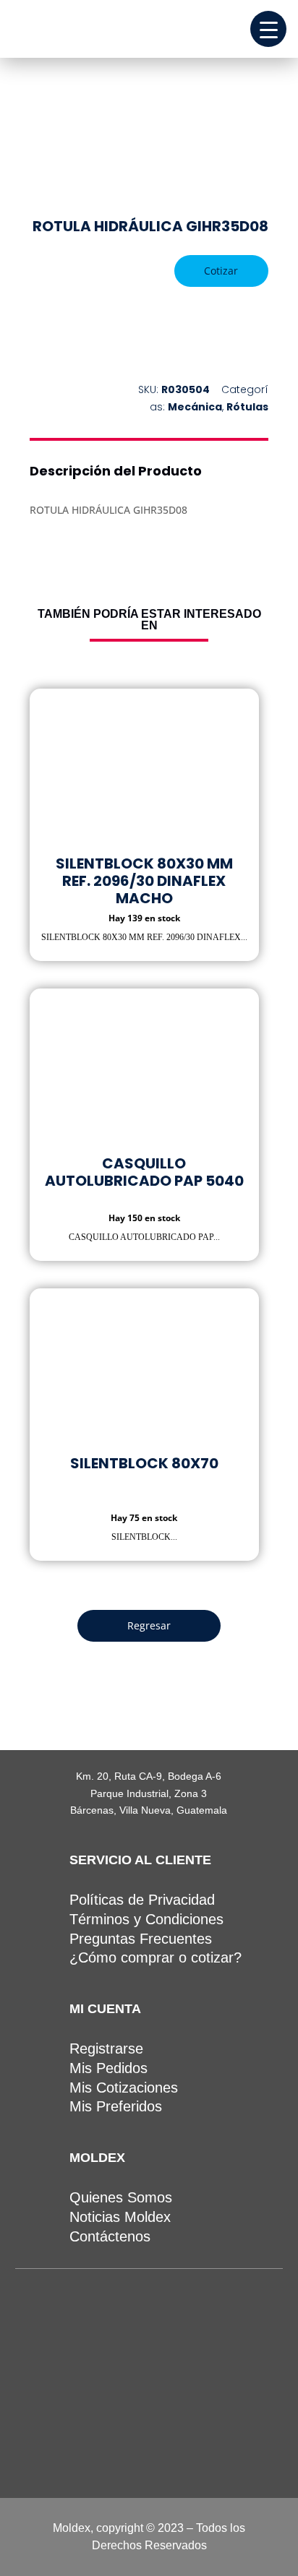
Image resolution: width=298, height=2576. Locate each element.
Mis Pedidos (108, 2068)
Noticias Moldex (120, 2217)
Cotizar (221, 271)
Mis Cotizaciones (124, 2088)
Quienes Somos (121, 2197)
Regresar (149, 1625)
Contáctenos (110, 2236)
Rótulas (247, 407)
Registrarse (106, 2049)
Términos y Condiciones (146, 1919)
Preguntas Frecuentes (141, 1939)
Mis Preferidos (116, 2106)
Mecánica (195, 407)
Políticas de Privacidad (142, 1900)
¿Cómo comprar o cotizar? (156, 1957)
